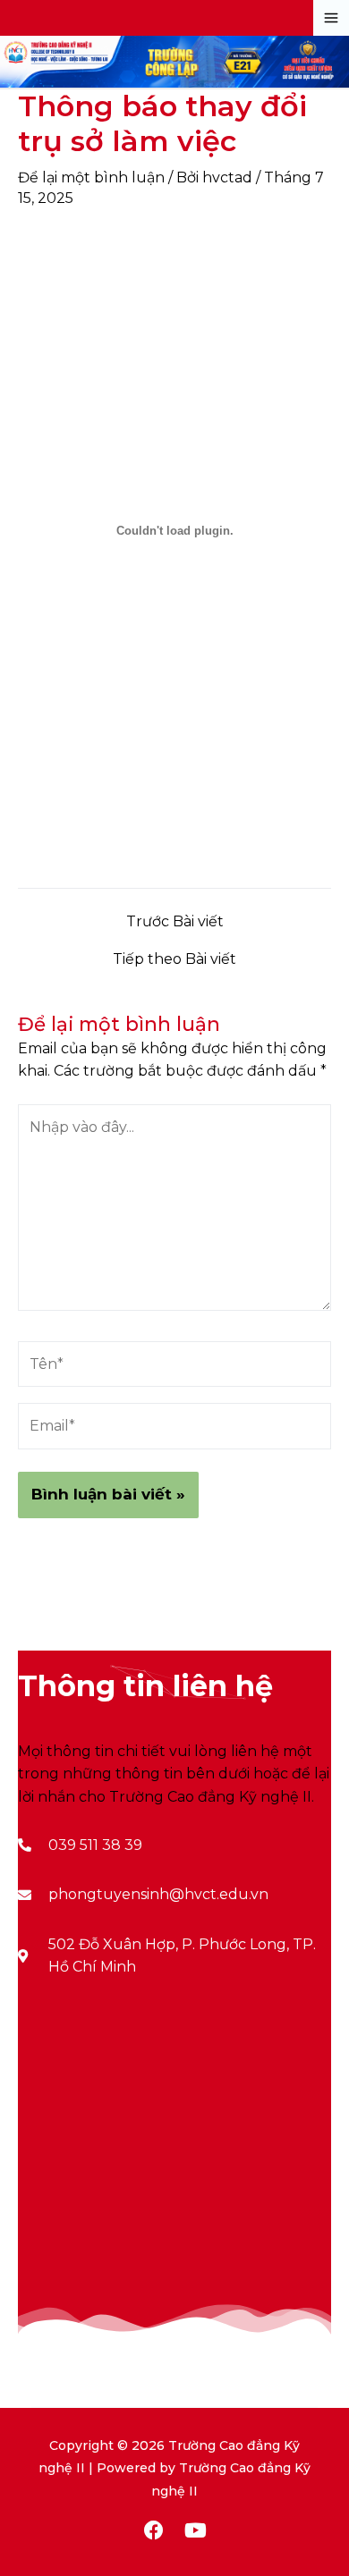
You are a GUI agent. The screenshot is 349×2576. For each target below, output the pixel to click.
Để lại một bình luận (91, 177)
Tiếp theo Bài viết (174, 959)
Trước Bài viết (175, 922)
